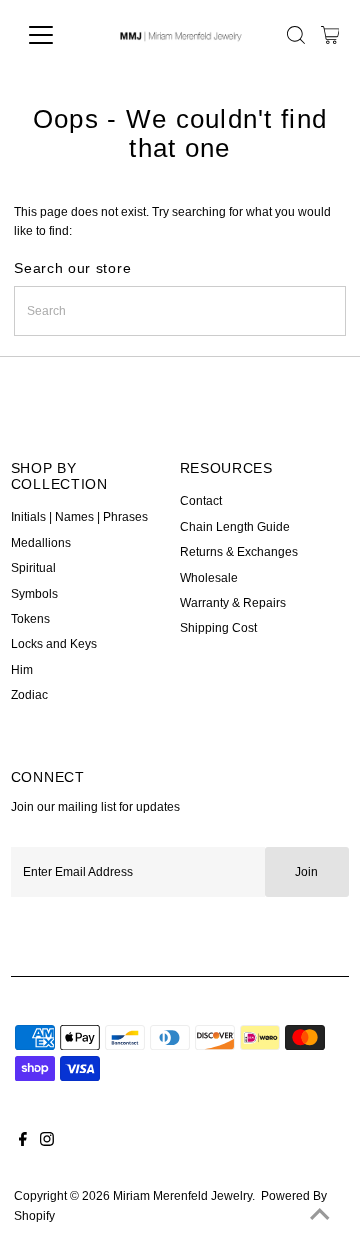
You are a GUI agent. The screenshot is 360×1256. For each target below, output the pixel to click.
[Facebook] (23, 1142)
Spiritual (33, 568)
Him (22, 670)
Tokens (30, 619)
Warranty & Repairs (233, 603)
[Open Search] (296, 35)
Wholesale (209, 578)
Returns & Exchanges (239, 552)
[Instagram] (47, 1142)
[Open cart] (330, 35)
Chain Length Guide (235, 527)
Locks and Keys (54, 644)
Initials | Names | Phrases (79, 517)
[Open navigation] (53, 35)
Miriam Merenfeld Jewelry (182, 1196)
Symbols (34, 594)
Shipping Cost (218, 628)
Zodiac (29, 695)
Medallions (41, 543)
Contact (201, 501)
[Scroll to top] (320, 1216)
